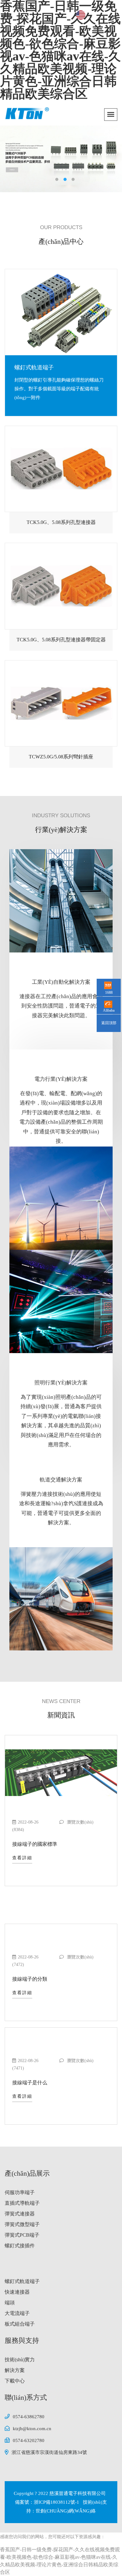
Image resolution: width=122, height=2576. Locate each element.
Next (113, 154)
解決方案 (15, 2370)
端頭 (10, 2303)
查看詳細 (22, 1858)
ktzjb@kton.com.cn (32, 2429)
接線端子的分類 (30, 1979)
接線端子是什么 (30, 2083)
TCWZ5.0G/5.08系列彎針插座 (61, 757)
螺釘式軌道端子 (22, 2281)
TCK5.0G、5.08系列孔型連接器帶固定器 (61, 640)
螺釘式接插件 (20, 2246)
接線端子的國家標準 (35, 1844)
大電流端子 (17, 2313)
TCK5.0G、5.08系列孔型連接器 (61, 522)
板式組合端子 (20, 2324)
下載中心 (15, 2381)
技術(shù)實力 (20, 2360)
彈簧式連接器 (20, 2214)
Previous (9, 154)
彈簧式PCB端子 (22, 2235)
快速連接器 (17, 2292)
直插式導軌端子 (34, 367)
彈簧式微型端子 (22, 2224)
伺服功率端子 (20, 2192)
